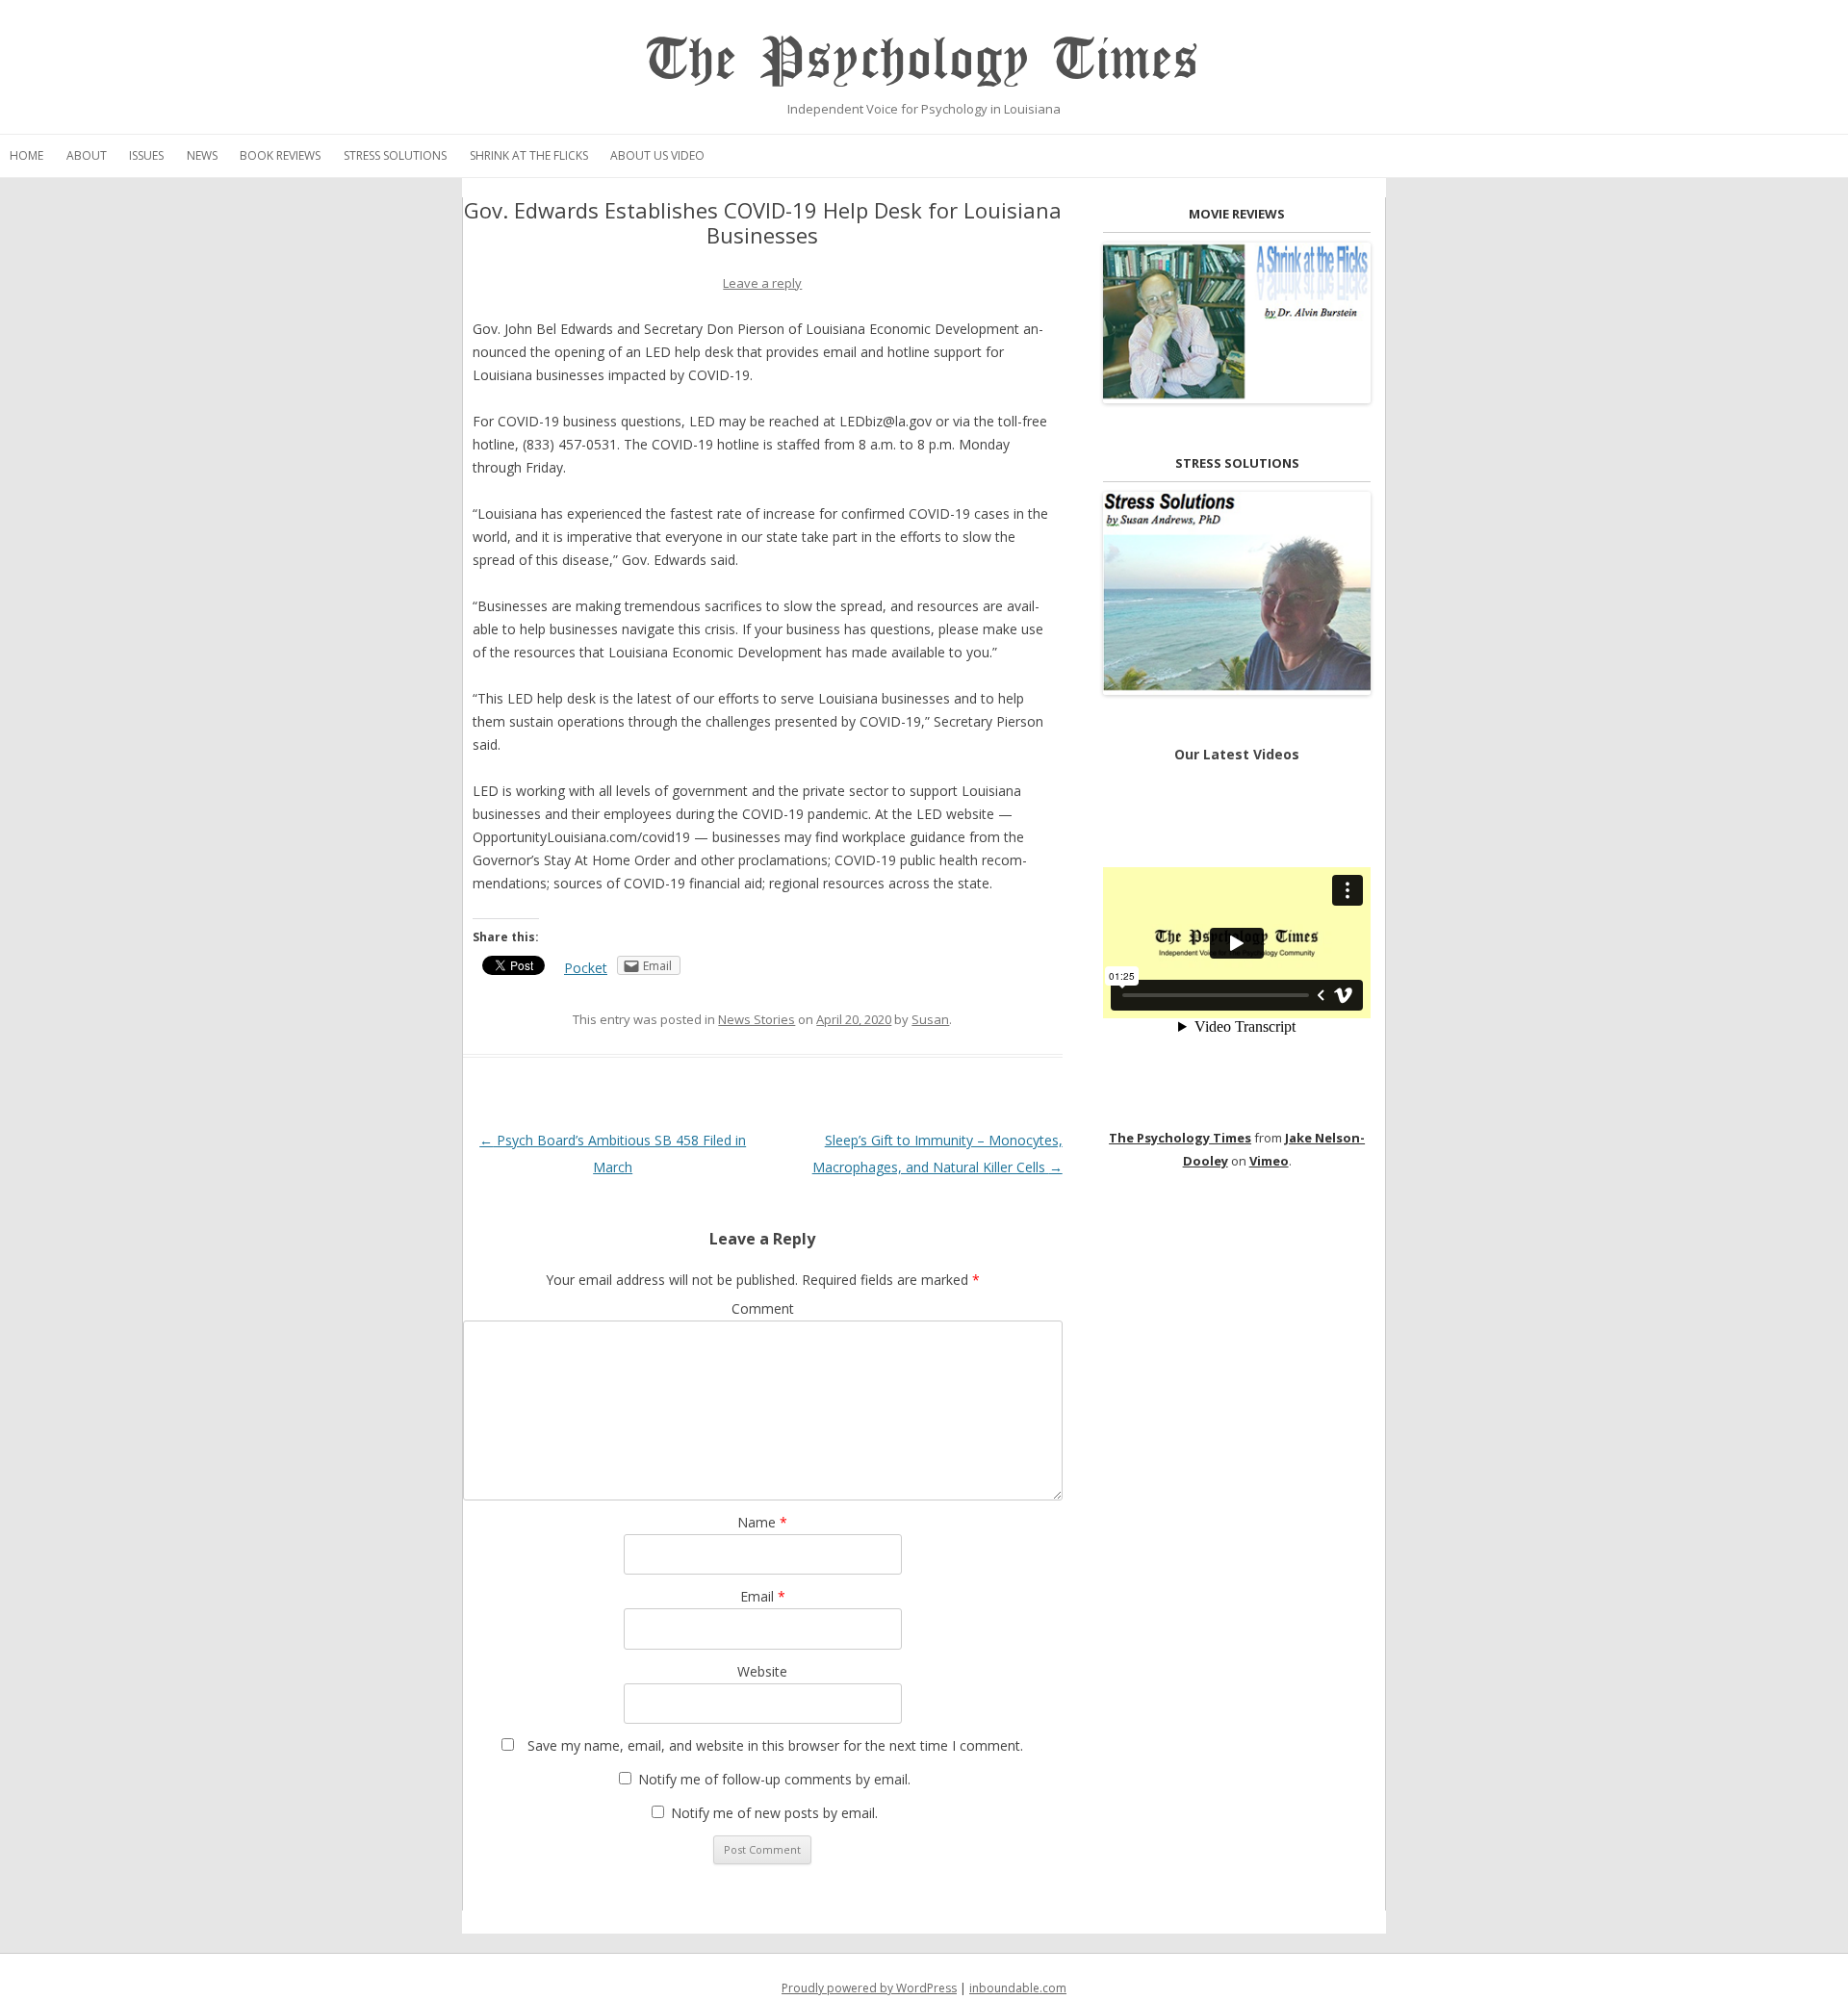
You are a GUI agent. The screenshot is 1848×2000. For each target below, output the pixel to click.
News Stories (757, 1019)
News (202, 155)
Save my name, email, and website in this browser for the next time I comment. (775, 1745)
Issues (146, 155)
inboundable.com (1018, 1988)
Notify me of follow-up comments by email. (774, 1779)
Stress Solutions (395, 155)
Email (763, 1596)
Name (762, 1522)
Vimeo (1269, 1161)
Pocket (586, 968)
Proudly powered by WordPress (869, 1988)
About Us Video (657, 155)
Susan (930, 1019)
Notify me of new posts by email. (774, 1813)
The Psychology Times (924, 60)
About (87, 155)
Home (26, 155)
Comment (763, 1308)
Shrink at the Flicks (529, 155)
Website (762, 1671)
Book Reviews (280, 155)
